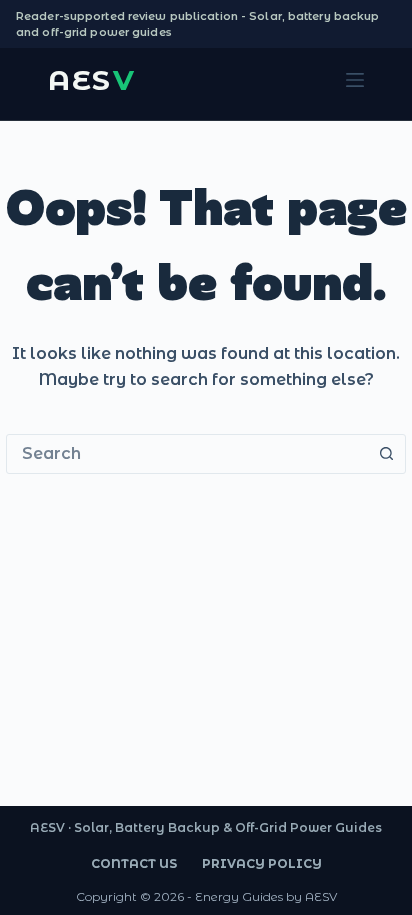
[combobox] (187, 454)
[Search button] (386, 454)
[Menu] (355, 80)
